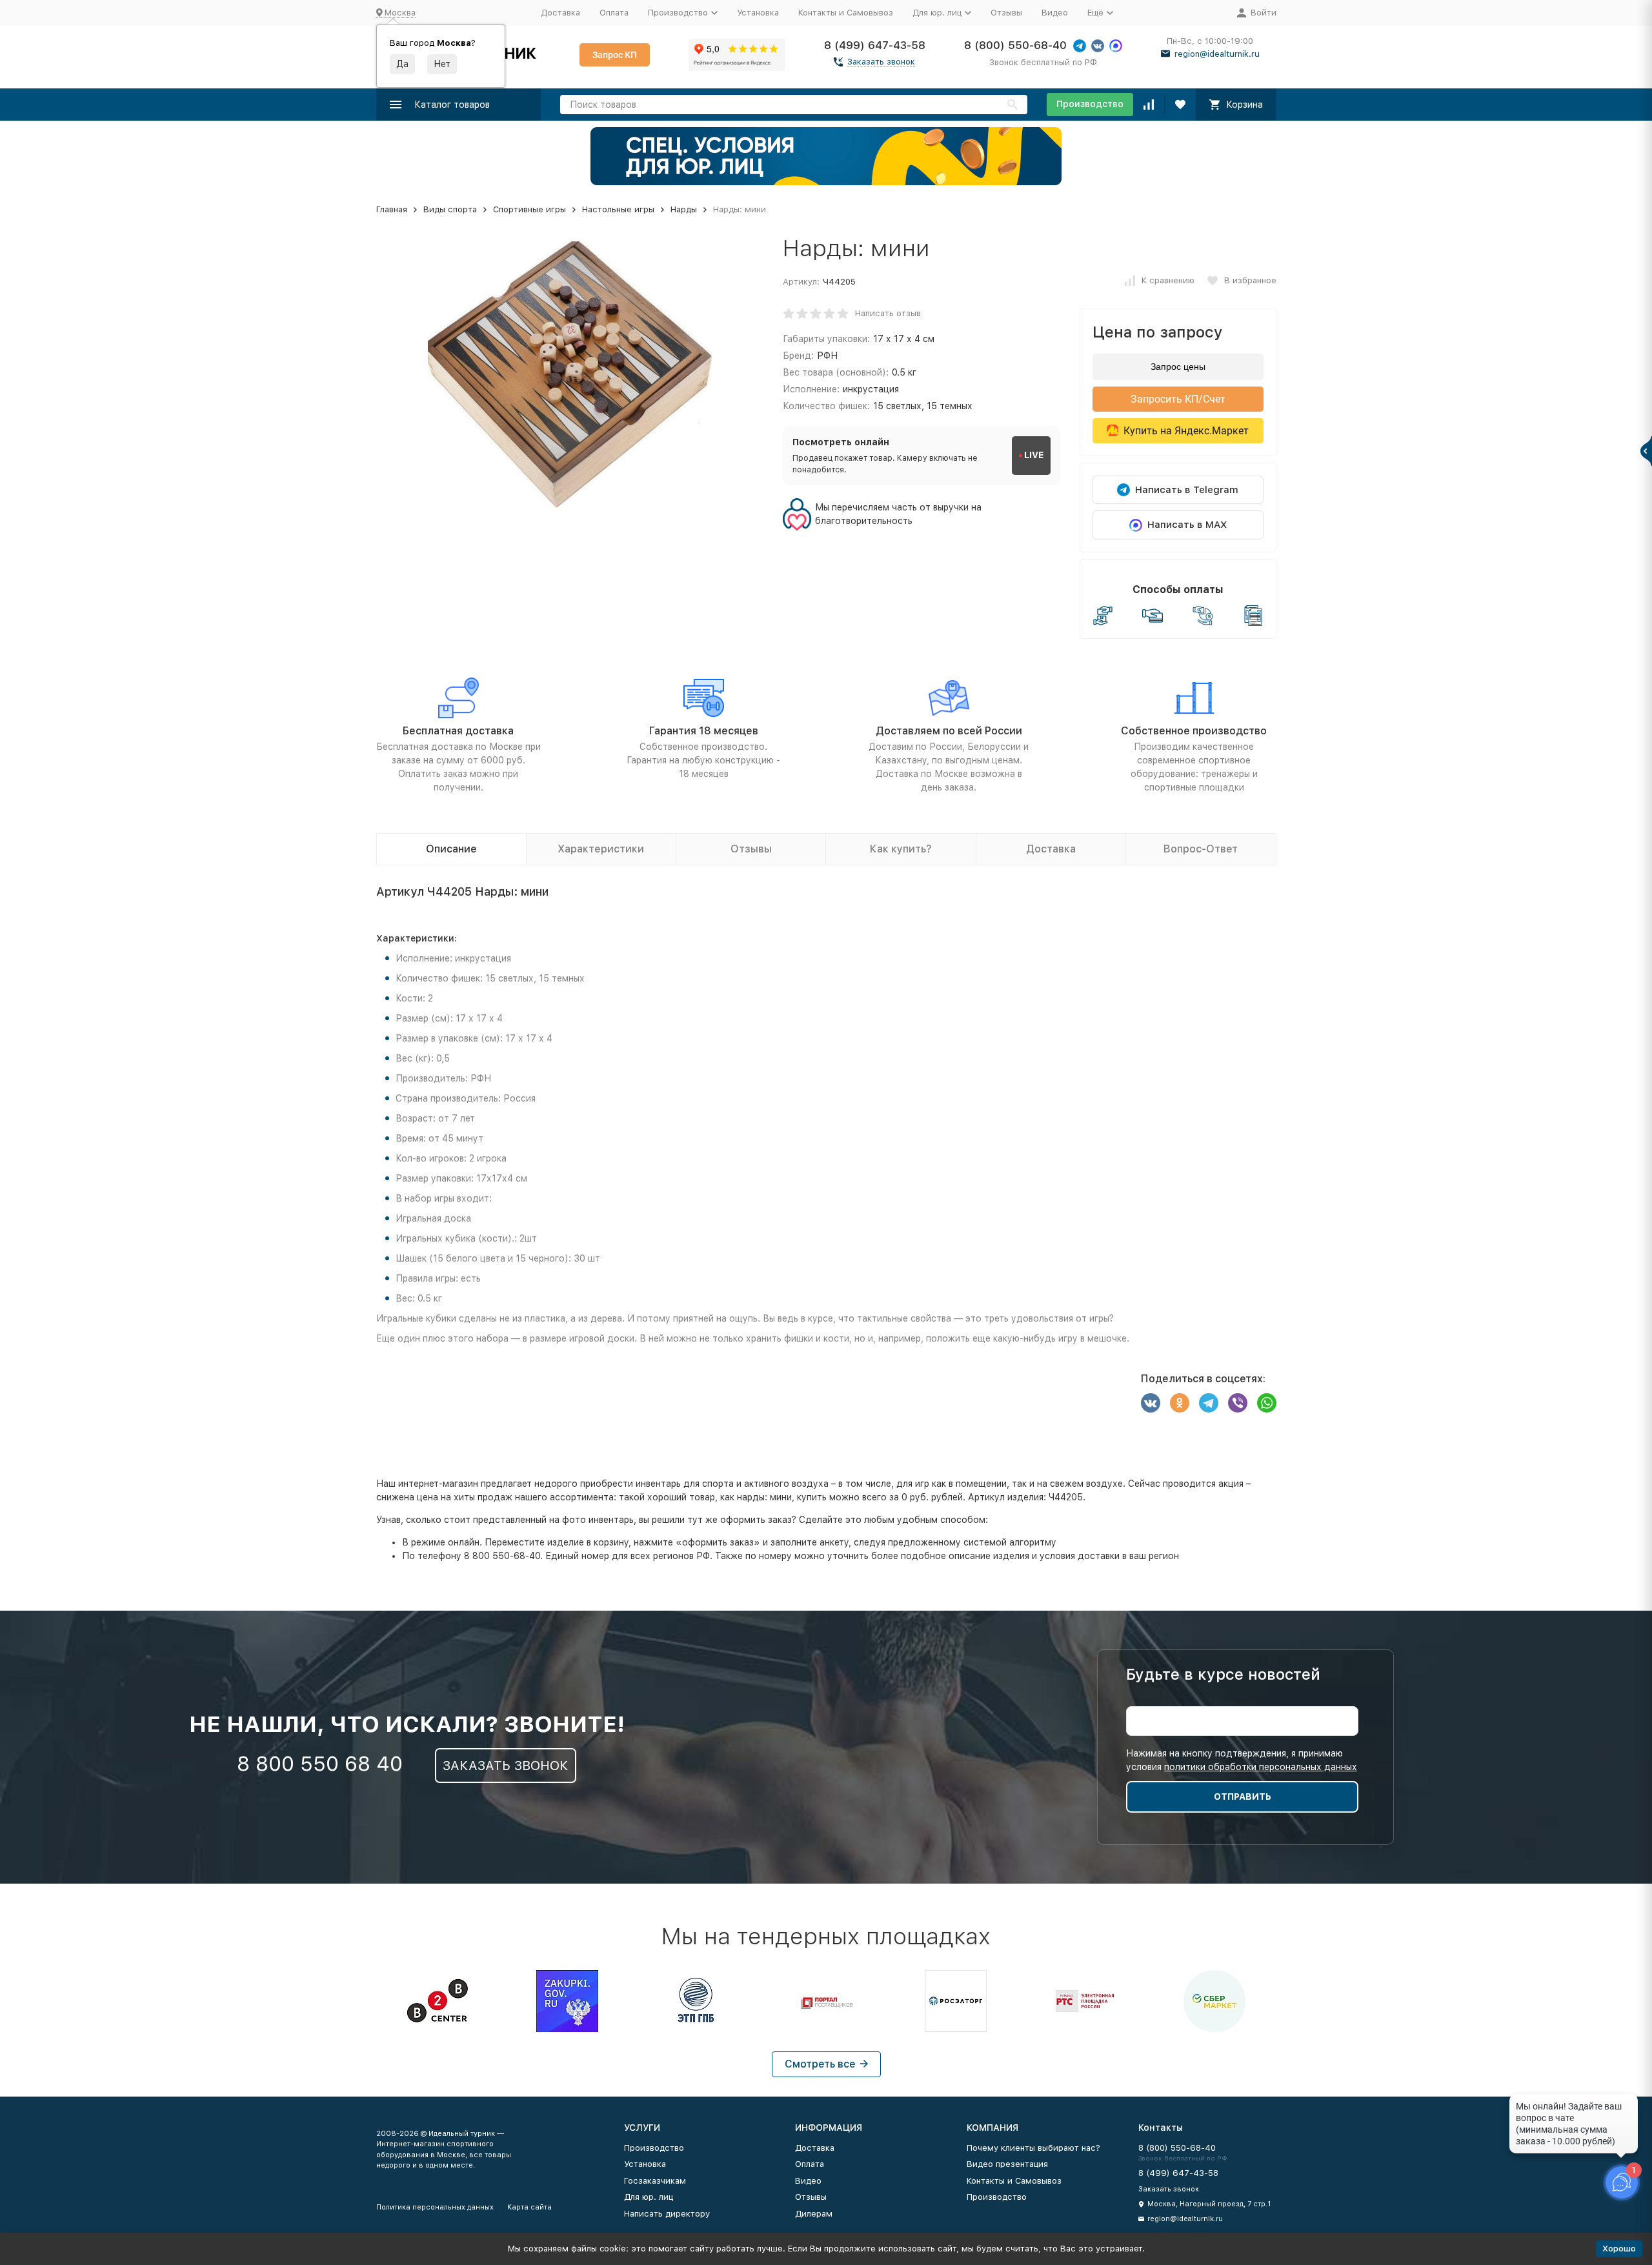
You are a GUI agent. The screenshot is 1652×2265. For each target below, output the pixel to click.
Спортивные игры (529, 209)
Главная (392, 209)
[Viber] (1238, 1403)
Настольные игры (618, 209)
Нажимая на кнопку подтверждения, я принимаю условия (1242, 1760)
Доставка (560, 13)
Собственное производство (1194, 731)
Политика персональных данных (435, 2207)
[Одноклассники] (1180, 1403)
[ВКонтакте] (1151, 1403)
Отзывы (1006, 13)
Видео (1055, 13)
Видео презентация (1007, 2164)
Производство (1090, 104)
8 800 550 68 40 (320, 1764)
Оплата (614, 13)
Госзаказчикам (655, 2181)
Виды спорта (450, 209)
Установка (758, 13)
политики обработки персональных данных (1261, 1767)
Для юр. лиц (649, 2197)
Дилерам (814, 2214)
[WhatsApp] (1267, 1403)
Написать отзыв (888, 313)
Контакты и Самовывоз (846, 13)
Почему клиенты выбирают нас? (1033, 2148)
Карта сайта (529, 2207)
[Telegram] (1209, 1403)
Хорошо (1619, 2249)
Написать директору (667, 2214)
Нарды (684, 209)
